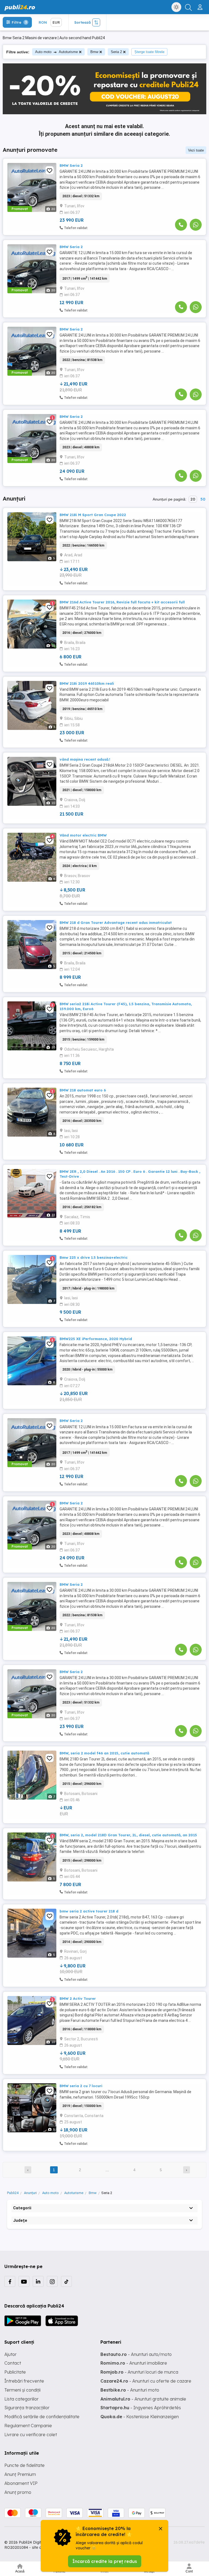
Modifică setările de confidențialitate (42, 2417)
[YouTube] (24, 2281)
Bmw (94, 52)
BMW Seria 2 (71, 165)
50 (203, 499)
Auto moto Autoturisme (56, 52)
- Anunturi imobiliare (134, 2363)
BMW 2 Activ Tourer (78, 1998)
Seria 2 (116, 52)
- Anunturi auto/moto (136, 2354)
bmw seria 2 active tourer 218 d (89, 1911)
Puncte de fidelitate (24, 2465)
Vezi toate (196, 150)
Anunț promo (18, 2492)
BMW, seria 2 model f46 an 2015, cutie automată (104, 1753)
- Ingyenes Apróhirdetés (141, 2408)
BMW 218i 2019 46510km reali (87, 683)
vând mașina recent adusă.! (85, 759)
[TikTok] (66, 2281)
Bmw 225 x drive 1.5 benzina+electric (94, 1257)
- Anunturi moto (130, 2390)
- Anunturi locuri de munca (139, 2372)
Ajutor (10, 2354)
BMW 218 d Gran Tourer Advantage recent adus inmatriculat (116, 923)
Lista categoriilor (21, 2399)
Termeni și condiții (22, 2390)
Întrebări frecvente (24, 2381)
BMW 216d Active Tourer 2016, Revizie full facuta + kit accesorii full (122, 602)
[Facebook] (10, 2281)
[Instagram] (52, 2281)
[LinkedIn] (38, 2281)
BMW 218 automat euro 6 (83, 1090)
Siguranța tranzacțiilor (27, 2408)
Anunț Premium (20, 2474)
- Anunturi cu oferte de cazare (146, 2381)
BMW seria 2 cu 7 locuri (81, 2086)
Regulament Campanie (28, 2426)
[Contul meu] (201, 5)
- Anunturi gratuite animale (143, 2399)
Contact (13, 2363)
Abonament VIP (21, 2483)
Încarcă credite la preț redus (105, 2561)
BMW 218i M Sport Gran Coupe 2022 (93, 515)
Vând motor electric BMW (83, 835)
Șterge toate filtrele (149, 52)
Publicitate (15, 2372)
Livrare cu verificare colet (31, 2435)
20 (193, 499)
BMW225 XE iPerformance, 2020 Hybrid (96, 1339)
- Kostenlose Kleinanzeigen (140, 2417)
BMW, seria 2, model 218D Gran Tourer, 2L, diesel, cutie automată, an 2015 (128, 1835)
